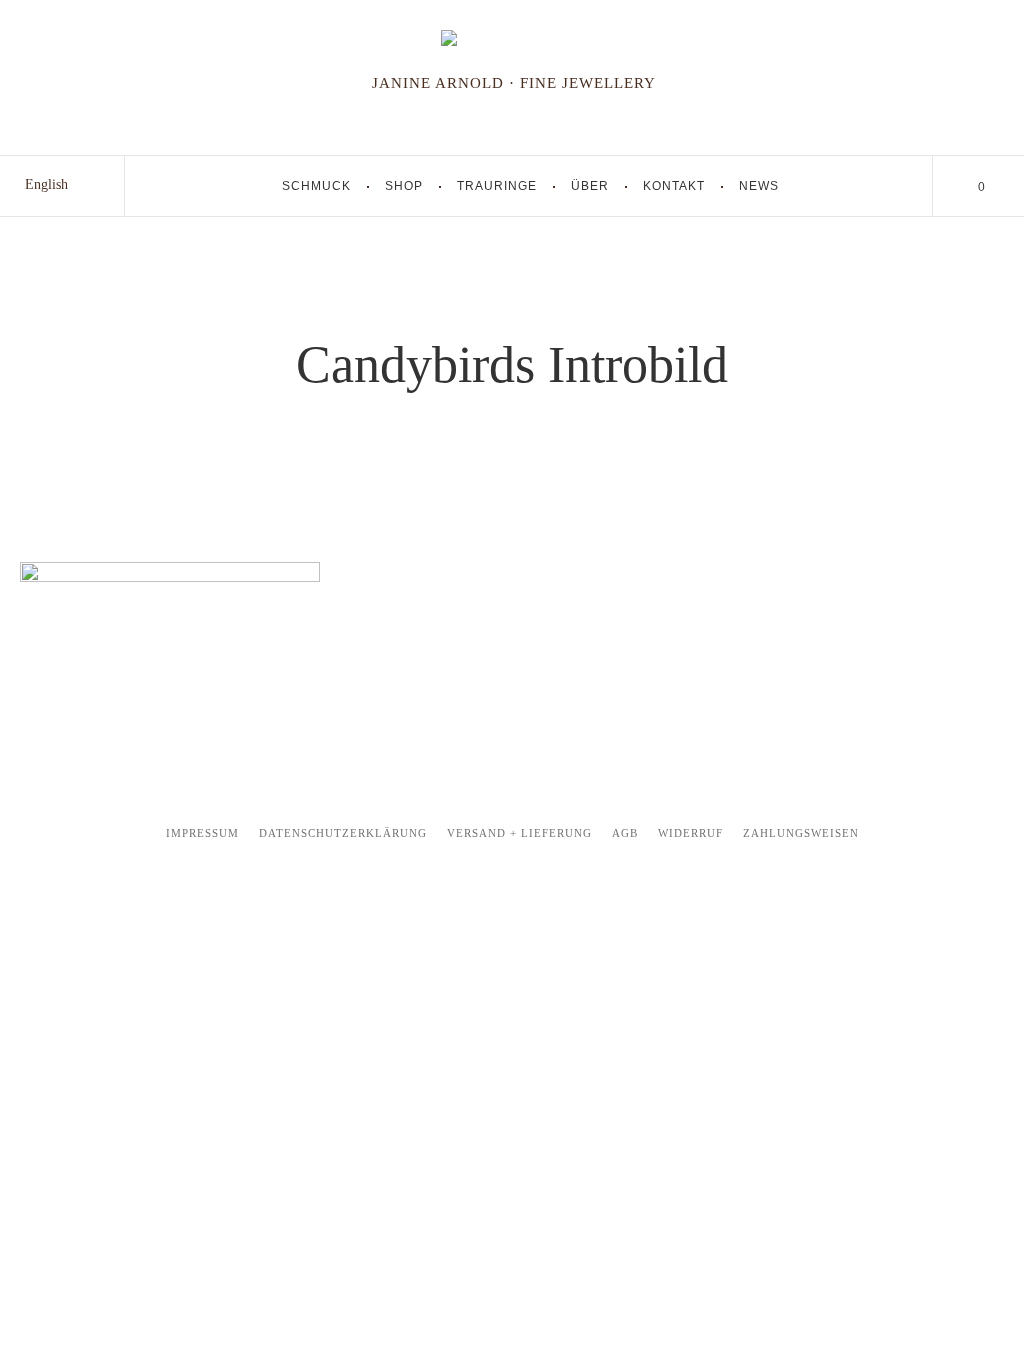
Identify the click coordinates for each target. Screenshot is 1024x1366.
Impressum (202, 833)
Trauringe (497, 186)
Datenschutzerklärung (343, 833)
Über (590, 186)
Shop (404, 186)
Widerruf (690, 833)
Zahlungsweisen (801, 833)
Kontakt (674, 186)
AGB (625, 833)
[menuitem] (46, 185)
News (759, 186)
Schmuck (316, 186)
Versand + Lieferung (519, 833)
